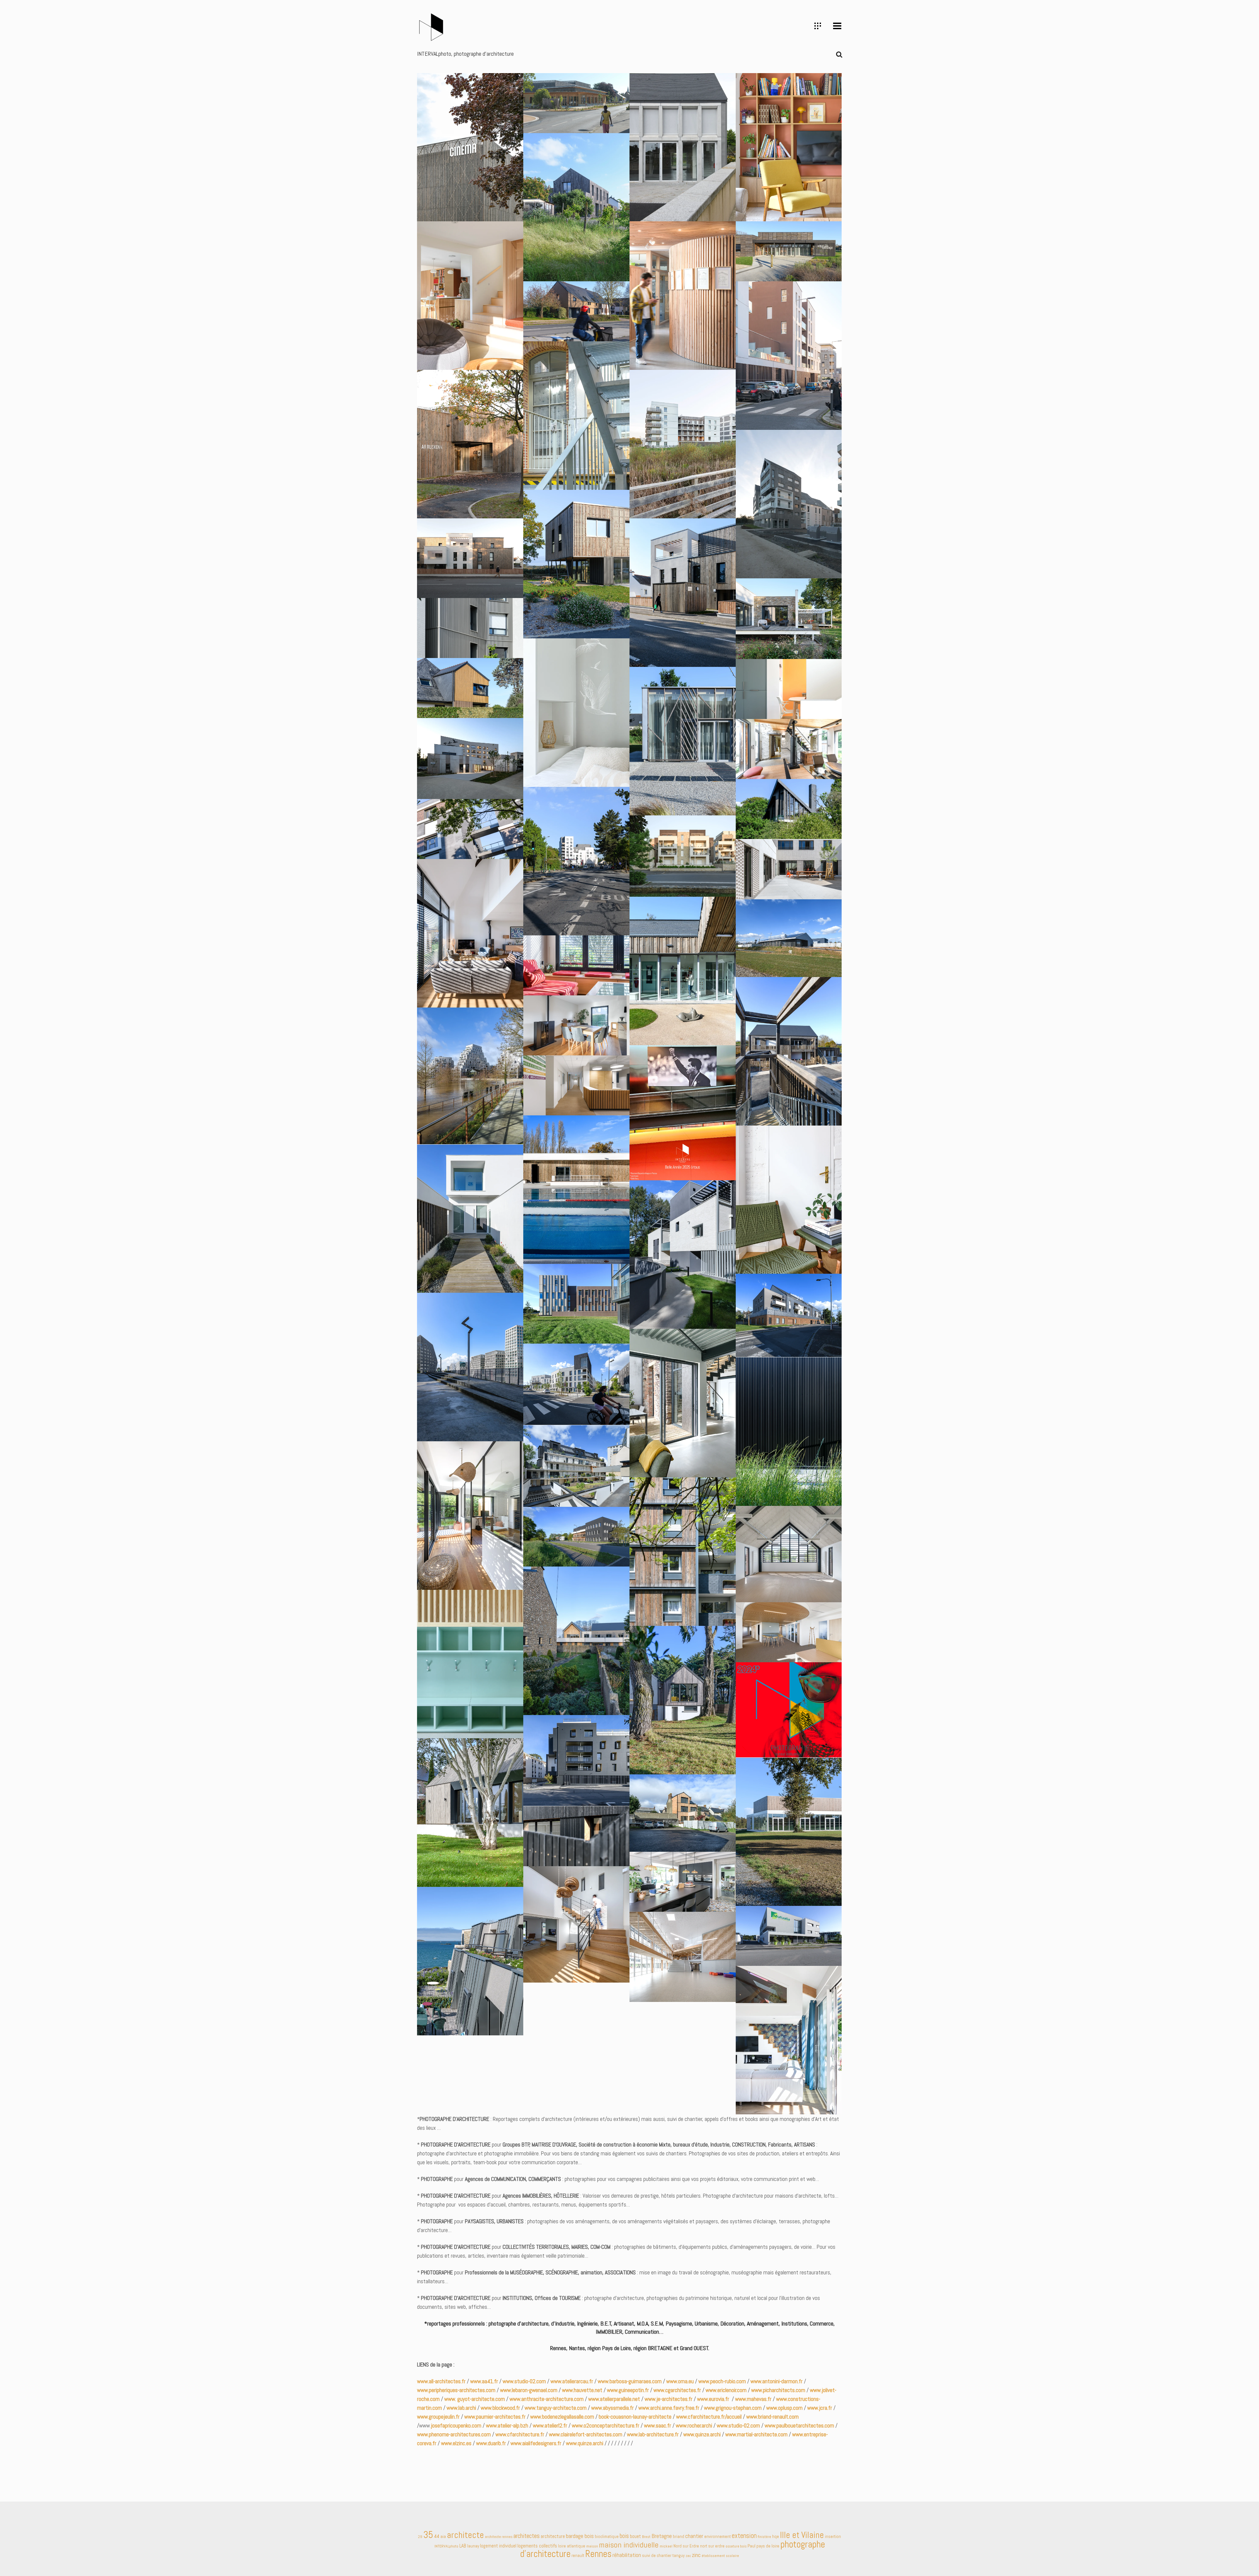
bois (624, 2536)
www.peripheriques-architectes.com (456, 2390)
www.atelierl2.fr (549, 2426)
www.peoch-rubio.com (722, 2381)
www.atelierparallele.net (614, 2399)
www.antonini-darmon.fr (777, 2381)
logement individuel (498, 2546)
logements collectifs (537, 2546)
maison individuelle (629, 2545)
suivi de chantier (657, 2556)
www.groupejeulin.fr (438, 2417)
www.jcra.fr (820, 2408)
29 (420, 2537)
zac (688, 2556)
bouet (635, 2536)
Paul (751, 2546)
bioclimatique (607, 2536)
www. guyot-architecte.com (475, 2399)
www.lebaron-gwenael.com (528, 2390)
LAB (463, 2546)
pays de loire (768, 2546)
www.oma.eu (680, 2381)
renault (578, 2556)
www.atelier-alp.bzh (507, 2426)
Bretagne (662, 2536)
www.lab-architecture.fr (653, 2434)
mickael (666, 2546)
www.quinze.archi (702, 2434)
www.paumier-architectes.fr (495, 2417)
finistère (764, 2537)
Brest (646, 2537)
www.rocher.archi (694, 2426)
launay (473, 2546)
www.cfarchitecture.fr (520, 2434)
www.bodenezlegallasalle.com (562, 2417)
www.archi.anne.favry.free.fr (669, 2408)
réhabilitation (627, 2555)
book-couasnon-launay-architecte (635, 2417)
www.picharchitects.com (778, 2390)
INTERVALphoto (446, 2546)
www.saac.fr (658, 2426)
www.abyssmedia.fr (612, 2408)
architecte (465, 2535)
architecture (553, 2536)
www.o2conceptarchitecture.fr (606, 2426)
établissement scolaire (720, 2556)
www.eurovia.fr (714, 2399)
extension (744, 2536)
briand (679, 2536)
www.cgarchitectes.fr (677, 2390)
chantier (694, 2536)
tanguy (679, 2556)
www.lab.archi (461, 2408)
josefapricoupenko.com (456, 2426)
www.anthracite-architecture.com (547, 2399)
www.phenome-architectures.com (454, 2434)
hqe (776, 2536)
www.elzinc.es (456, 2443)
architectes (527, 2536)
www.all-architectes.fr (441, 2381)
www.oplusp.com (784, 2408)
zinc (696, 2555)
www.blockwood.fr (500, 2408)
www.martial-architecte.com (756, 2434)
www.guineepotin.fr (628, 2390)
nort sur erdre (712, 2546)
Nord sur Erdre (686, 2546)
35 (428, 2535)
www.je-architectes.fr (669, 2399)
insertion (833, 2536)
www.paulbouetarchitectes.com (799, 2426)
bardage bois (580, 2536)
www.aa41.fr (484, 2381)
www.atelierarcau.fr (572, 2381)
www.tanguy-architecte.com (556, 2408)
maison (592, 2546)
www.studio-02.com (524, 2381)
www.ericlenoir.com (726, 2390)
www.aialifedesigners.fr (537, 2443)
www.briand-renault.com (772, 2417)
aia (443, 2536)
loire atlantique (572, 2546)
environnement (718, 2536)
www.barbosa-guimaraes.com (630, 2381)
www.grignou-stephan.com (733, 2408)
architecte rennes (499, 2537)
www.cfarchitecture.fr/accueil (709, 2417)
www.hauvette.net (582, 2390)
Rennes (598, 2554)
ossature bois (736, 2546)
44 (437, 2536)
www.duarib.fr (491, 2443)
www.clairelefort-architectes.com (586, 2434)
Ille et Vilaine (802, 2535)
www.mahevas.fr (753, 2399)
